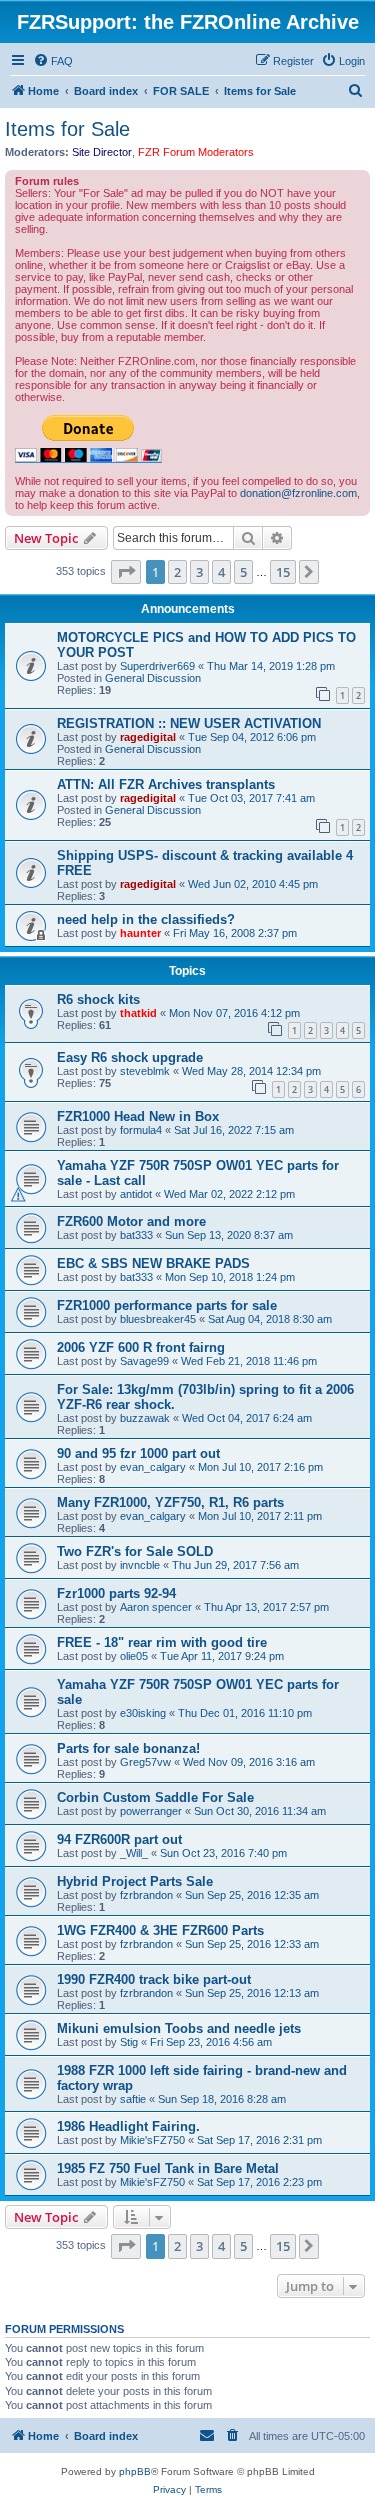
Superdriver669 (157, 666)
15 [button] (283, 572)
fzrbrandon (146, 1895)
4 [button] (221, 572)
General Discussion (153, 678)
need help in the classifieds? (146, 919)
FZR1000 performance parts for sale (167, 1305)
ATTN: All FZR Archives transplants (166, 784)
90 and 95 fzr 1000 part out (138, 1453)
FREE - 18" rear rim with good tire (162, 1642)
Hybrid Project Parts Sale (135, 1881)
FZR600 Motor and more (131, 1221)
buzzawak (145, 1418)
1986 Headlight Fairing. (128, 2126)
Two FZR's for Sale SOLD (135, 1551)
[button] (126, 572)
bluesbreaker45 (158, 1319)
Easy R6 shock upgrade (130, 1057)
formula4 (141, 1130)
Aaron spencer (156, 1607)
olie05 (134, 1656)
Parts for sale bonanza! (128, 1748)
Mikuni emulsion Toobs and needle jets (179, 2028)
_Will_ (134, 1853)
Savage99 (144, 1361)
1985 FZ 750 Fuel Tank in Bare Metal (168, 2168)
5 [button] (243, 572)
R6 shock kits (98, 999)
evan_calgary (153, 1467)
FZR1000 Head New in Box (138, 1116)
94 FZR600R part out (119, 1839)
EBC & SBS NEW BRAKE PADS (153, 1263)
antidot (136, 1194)
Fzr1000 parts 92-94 (116, 1593)
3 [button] (199, 572)
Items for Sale (67, 129)
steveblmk (145, 1071)
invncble (140, 1565)
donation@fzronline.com (298, 493)
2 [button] (177, 572)
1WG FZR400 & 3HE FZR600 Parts (160, 1930)
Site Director (102, 152)
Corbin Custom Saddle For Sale (155, 1797)
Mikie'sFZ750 (152, 2140)
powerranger (151, 1811)
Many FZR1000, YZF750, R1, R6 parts (170, 1502)
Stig (129, 2042)
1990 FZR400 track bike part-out (154, 1979)
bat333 (136, 1235)
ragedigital (148, 737)
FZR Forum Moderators (196, 152)
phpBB (135, 2471)
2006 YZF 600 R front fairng (141, 1347)
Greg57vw (145, 1762)
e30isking (143, 1713)
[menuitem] (53, 61)
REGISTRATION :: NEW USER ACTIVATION (189, 723)
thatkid (138, 1013)
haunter (140, 933)
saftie (133, 2099)
